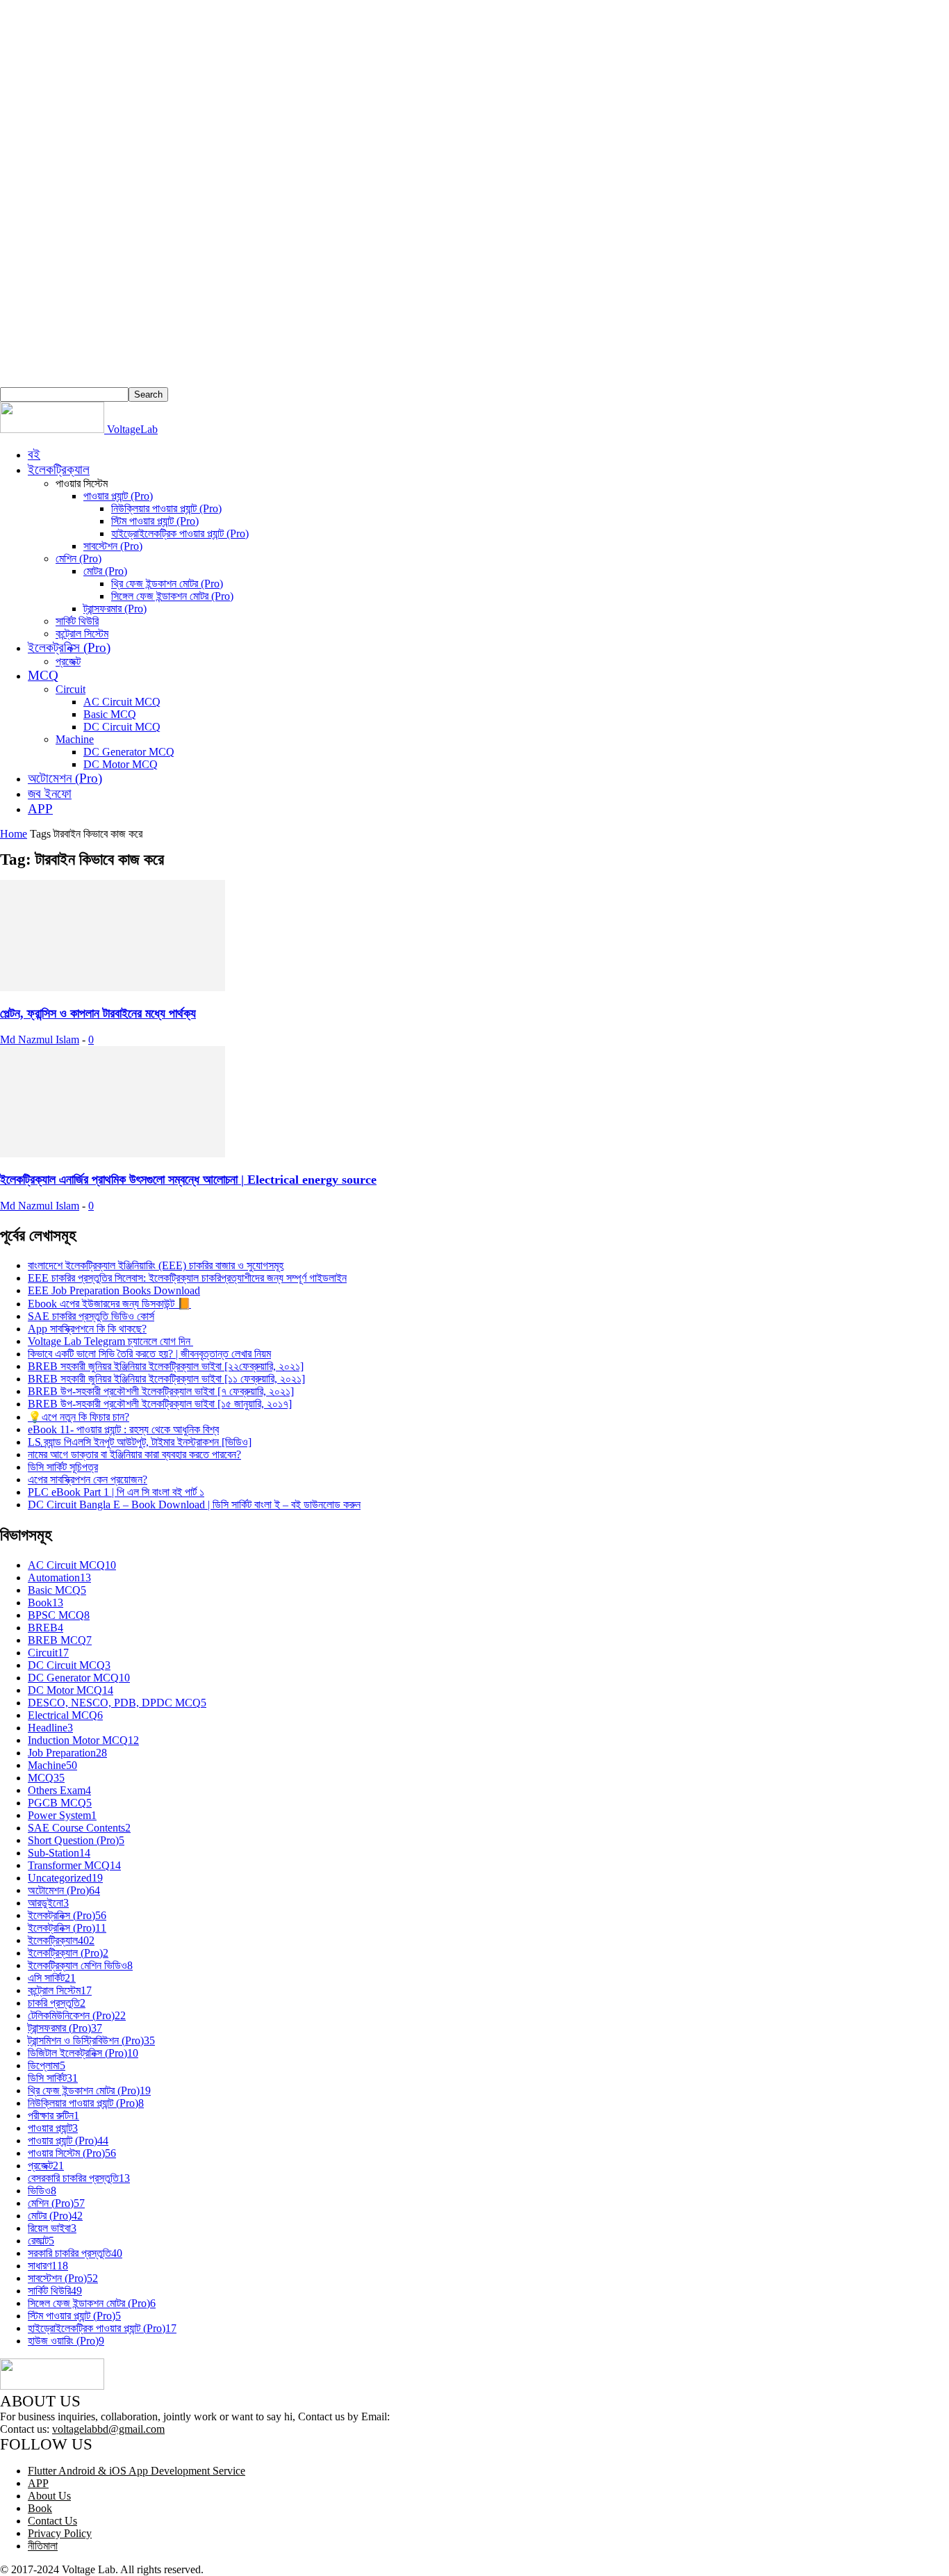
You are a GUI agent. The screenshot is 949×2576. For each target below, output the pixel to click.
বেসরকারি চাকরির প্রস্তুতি (79, 2178)
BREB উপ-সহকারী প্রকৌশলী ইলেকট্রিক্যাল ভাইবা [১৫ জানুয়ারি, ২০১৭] (160, 1404)
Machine (75, 739)
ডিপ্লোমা (47, 2065)
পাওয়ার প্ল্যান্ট (53, 2128)
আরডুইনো (48, 1903)
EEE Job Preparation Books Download (114, 1290)
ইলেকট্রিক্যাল (59, 470)
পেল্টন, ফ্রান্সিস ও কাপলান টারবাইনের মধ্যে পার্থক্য (98, 1013)
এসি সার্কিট (52, 1978)
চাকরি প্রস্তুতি (57, 2003)
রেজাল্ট (41, 2241)
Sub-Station (59, 1853)
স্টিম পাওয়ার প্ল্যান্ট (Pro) (155, 521)
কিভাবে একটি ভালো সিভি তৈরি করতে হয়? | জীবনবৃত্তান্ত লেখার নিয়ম (149, 1354)
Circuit (71, 689)
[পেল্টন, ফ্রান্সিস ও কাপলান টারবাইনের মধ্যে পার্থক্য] (113, 987)
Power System (62, 1815)
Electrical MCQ (65, 1715)
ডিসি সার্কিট (53, 2078)
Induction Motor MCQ (83, 1740)
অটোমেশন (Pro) (65, 778)
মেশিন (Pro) (79, 559)
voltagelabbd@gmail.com (108, 2429)
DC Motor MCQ (121, 764)
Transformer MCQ (74, 1865)
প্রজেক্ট (68, 661)
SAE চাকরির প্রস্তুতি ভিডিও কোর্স (91, 1316)
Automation (59, 1578)
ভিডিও (42, 2191)
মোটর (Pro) (105, 571)
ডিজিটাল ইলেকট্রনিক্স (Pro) (83, 2053)
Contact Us (52, 2521)
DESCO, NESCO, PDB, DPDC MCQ (117, 1703)
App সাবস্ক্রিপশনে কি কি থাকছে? (87, 1329)
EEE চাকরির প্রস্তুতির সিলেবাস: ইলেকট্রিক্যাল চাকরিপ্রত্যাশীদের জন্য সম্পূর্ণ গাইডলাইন (187, 1278)
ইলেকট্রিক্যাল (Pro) (68, 1953)
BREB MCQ (60, 1640)
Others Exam (59, 1790)
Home (14, 834)
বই (34, 454)
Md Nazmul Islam (40, 1040)
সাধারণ (48, 2266)
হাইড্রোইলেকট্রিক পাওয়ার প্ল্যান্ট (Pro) (180, 533)
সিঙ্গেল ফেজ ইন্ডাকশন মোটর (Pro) (172, 596)
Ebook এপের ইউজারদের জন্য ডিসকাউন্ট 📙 (109, 1304)
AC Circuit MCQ (122, 702)
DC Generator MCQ (129, 752)
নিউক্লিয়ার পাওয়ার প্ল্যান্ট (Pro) (166, 508)
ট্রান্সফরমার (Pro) (115, 609)
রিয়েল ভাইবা (52, 2228)
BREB (46, 1628)
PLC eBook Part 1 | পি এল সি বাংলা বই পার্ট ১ (116, 1492)
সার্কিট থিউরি (77, 621)
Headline (50, 1728)
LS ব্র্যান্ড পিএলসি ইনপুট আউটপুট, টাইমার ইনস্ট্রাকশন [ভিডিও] (140, 1442)
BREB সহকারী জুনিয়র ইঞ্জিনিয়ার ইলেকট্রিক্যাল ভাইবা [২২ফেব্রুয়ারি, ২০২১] (166, 1366)
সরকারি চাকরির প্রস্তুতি (75, 2253)
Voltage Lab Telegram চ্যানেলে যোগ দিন (110, 1341)
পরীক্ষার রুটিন (53, 2116)
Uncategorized (65, 1878)
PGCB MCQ (60, 1803)
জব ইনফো (50, 793)
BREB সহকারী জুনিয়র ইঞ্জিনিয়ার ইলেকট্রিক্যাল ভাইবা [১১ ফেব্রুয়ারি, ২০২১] (166, 1379)
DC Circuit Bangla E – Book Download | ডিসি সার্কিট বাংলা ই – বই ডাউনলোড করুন (194, 1505)
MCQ (43, 675)
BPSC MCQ (59, 1615)
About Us (49, 2496)
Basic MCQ (110, 714)
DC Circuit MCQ (122, 727)
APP (40, 809)
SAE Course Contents (79, 1828)
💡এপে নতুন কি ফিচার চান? (79, 1417)
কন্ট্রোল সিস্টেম (82, 634)
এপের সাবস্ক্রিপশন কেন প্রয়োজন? (88, 1479)
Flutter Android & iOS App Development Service (137, 2471)
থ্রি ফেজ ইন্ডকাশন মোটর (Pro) (167, 584)
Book (46, 1603)
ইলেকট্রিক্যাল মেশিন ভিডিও (80, 1965)
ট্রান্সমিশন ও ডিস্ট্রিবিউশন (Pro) (91, 2040)
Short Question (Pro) (76, 1840)
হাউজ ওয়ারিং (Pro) (66, 2341)
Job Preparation (67, 1753)
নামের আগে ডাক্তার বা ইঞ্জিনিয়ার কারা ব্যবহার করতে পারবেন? (134, 1454)
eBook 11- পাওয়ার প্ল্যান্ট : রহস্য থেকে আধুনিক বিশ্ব (123, 1429)
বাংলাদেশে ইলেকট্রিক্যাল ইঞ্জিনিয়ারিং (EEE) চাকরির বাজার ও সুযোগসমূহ (156, 1265)
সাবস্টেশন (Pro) (113, 546)
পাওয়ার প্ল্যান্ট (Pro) (118, 496)
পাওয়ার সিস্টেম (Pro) (72, 2153)
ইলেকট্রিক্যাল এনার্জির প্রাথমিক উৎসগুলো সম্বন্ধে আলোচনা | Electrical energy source (188, 1180)
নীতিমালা (43, 2546)
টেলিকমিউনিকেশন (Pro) (77, 2015)
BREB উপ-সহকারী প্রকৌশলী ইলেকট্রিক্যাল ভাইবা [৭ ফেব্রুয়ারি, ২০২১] (161, 1391)
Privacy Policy (60, 2533)
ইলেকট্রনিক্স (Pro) (69, 647)
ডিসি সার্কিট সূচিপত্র (63, 1467)
